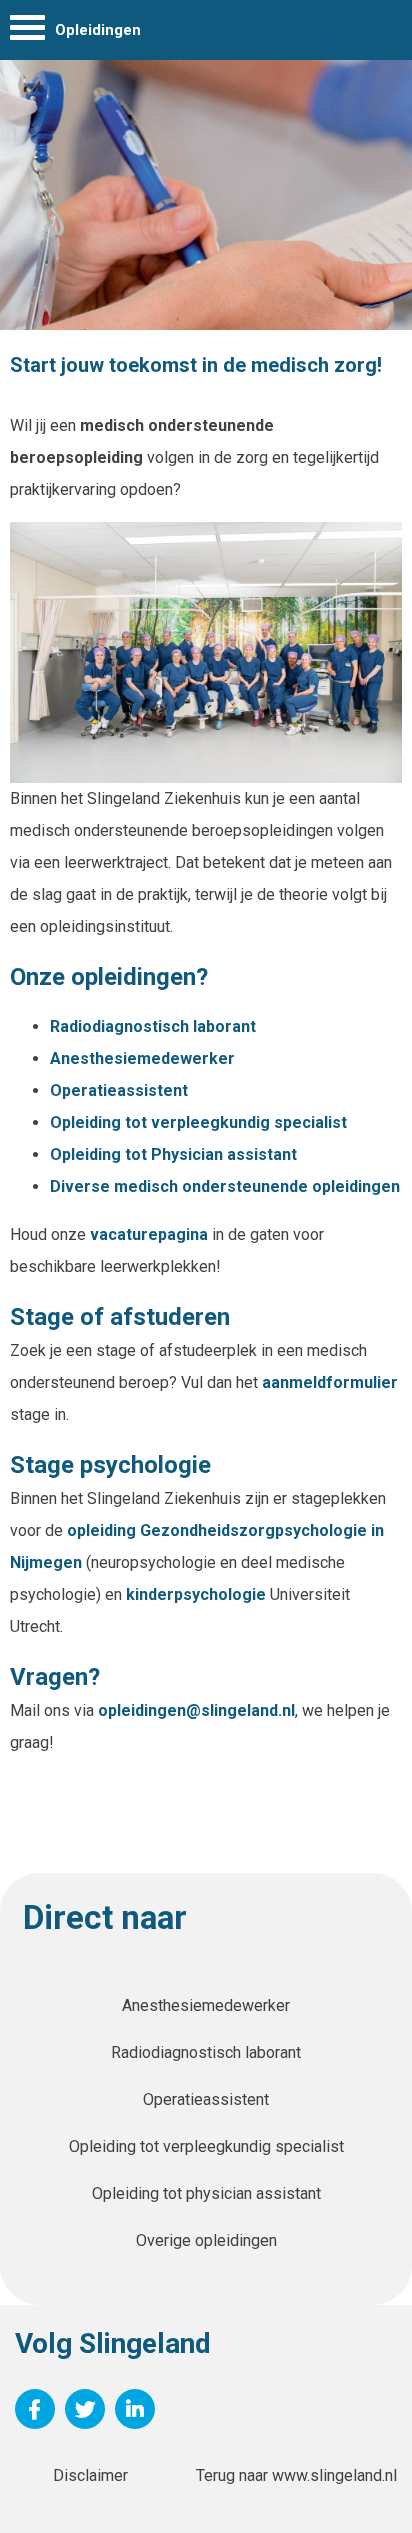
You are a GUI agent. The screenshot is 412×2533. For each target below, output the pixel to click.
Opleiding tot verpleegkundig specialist (198, 1122)
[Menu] (27, 32)
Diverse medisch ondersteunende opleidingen (225, 1186)
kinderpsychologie (198, 1594)
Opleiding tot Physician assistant (173, 1154)
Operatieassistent (119, 1090)
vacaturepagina (151, 1234)
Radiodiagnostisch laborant (153, 1026)
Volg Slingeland (113, 2343)
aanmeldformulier (330, 1382)
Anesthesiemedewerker (144, 1058)
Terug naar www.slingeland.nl (296, 2475)
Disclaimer (90, 2475)
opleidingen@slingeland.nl (196, 1710)
